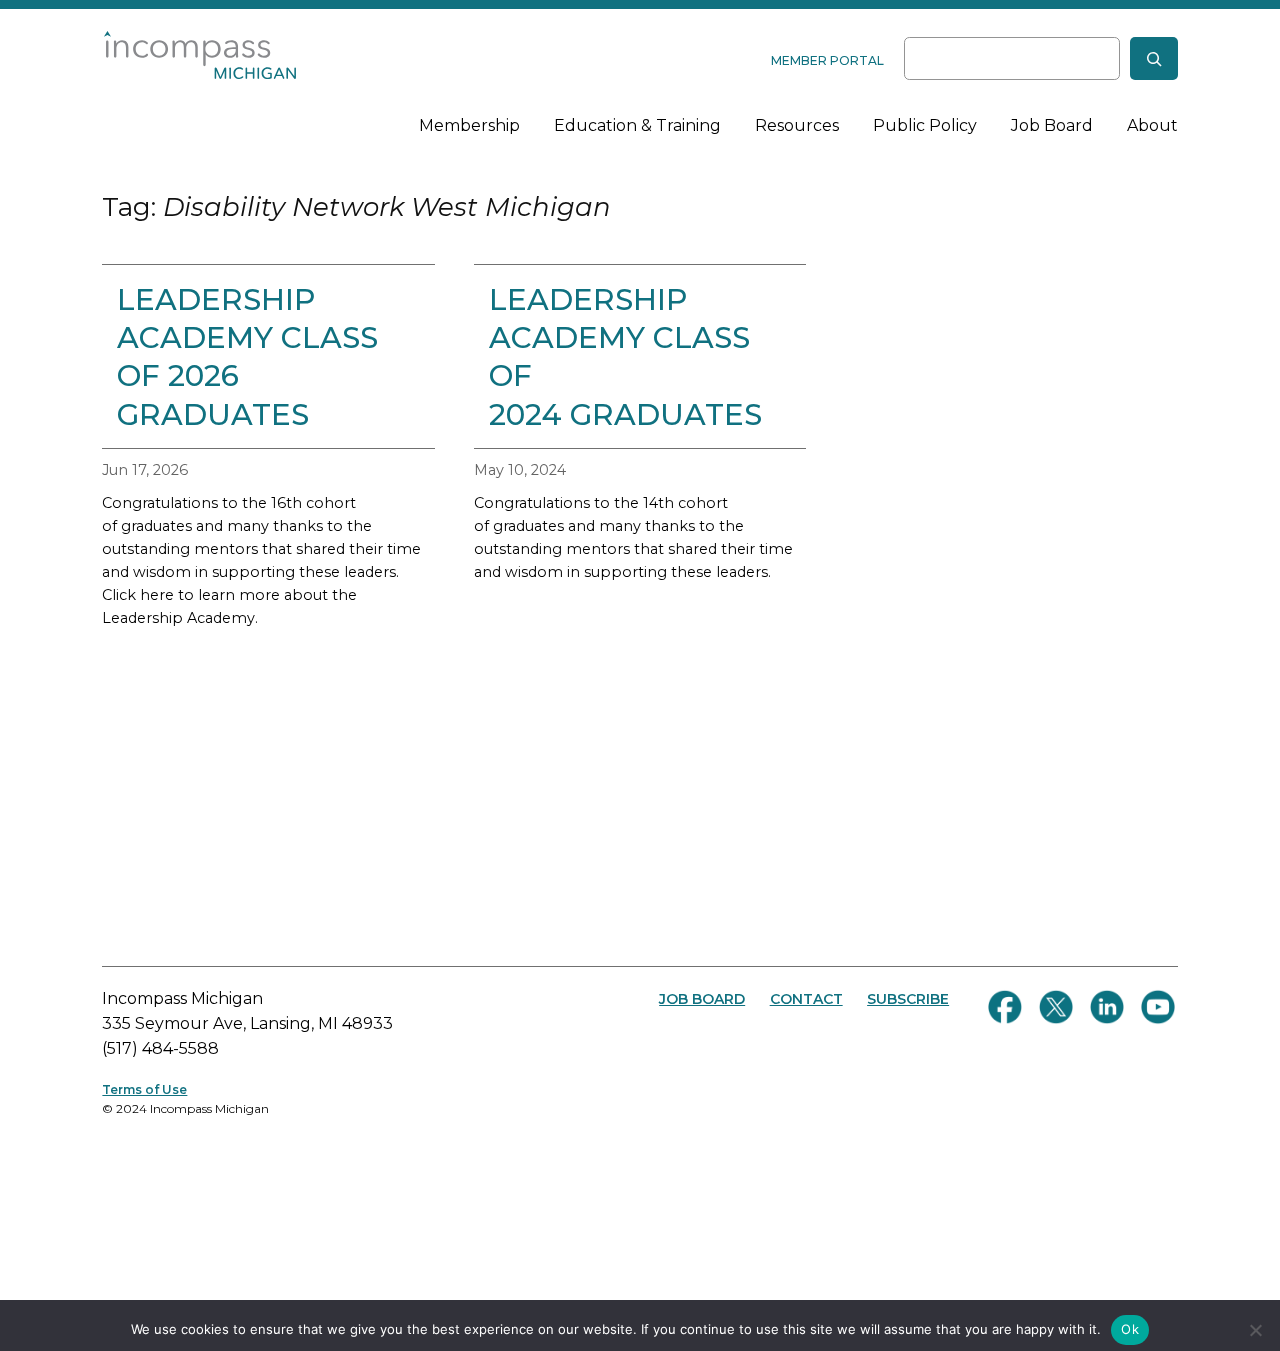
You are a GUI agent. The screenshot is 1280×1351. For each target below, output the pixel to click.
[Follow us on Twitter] (1056, 1007)
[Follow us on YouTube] (1158, 1007)
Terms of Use (144, 1089)
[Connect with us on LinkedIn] (1107, 1007)
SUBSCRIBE (908, 999)
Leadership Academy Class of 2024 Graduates (625, 356)
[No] (1255, 1330)
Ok (1130, 1329)
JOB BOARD (702, 999)
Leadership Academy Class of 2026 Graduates (247, 356)
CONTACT (806, 999)
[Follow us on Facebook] (1005, 1007)
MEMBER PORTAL (827, 60)
